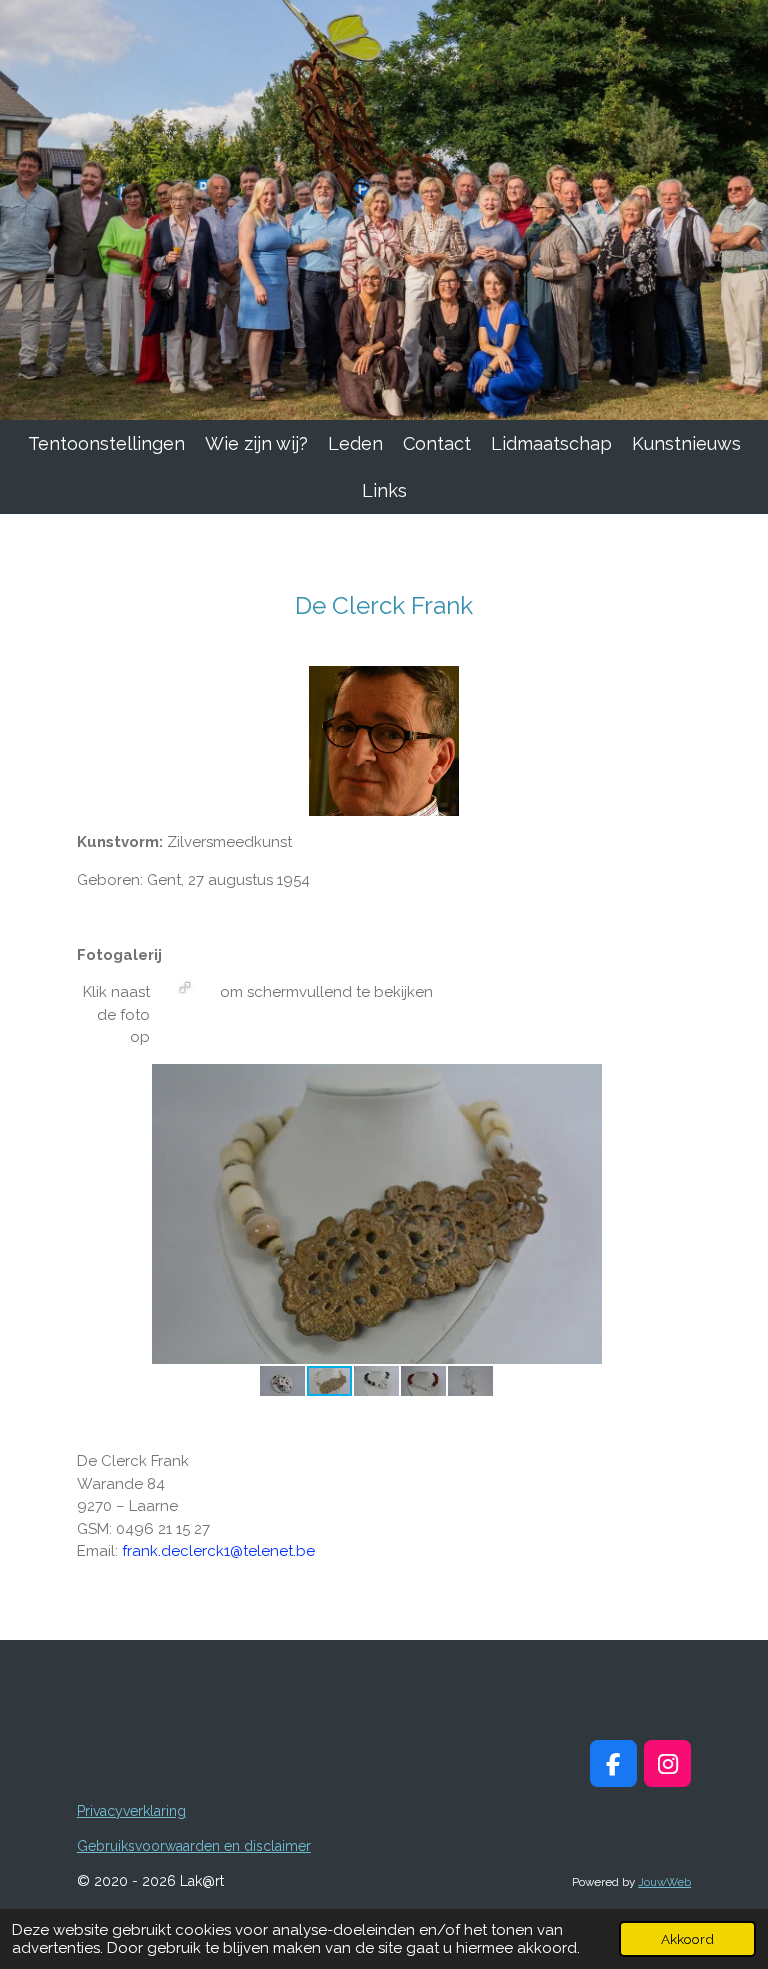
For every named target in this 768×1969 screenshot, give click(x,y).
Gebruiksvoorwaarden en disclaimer (194, 1846)
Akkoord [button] (687, 1939)
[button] (659, 1082)
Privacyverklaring (131, 1811)
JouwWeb (664, 1882)
